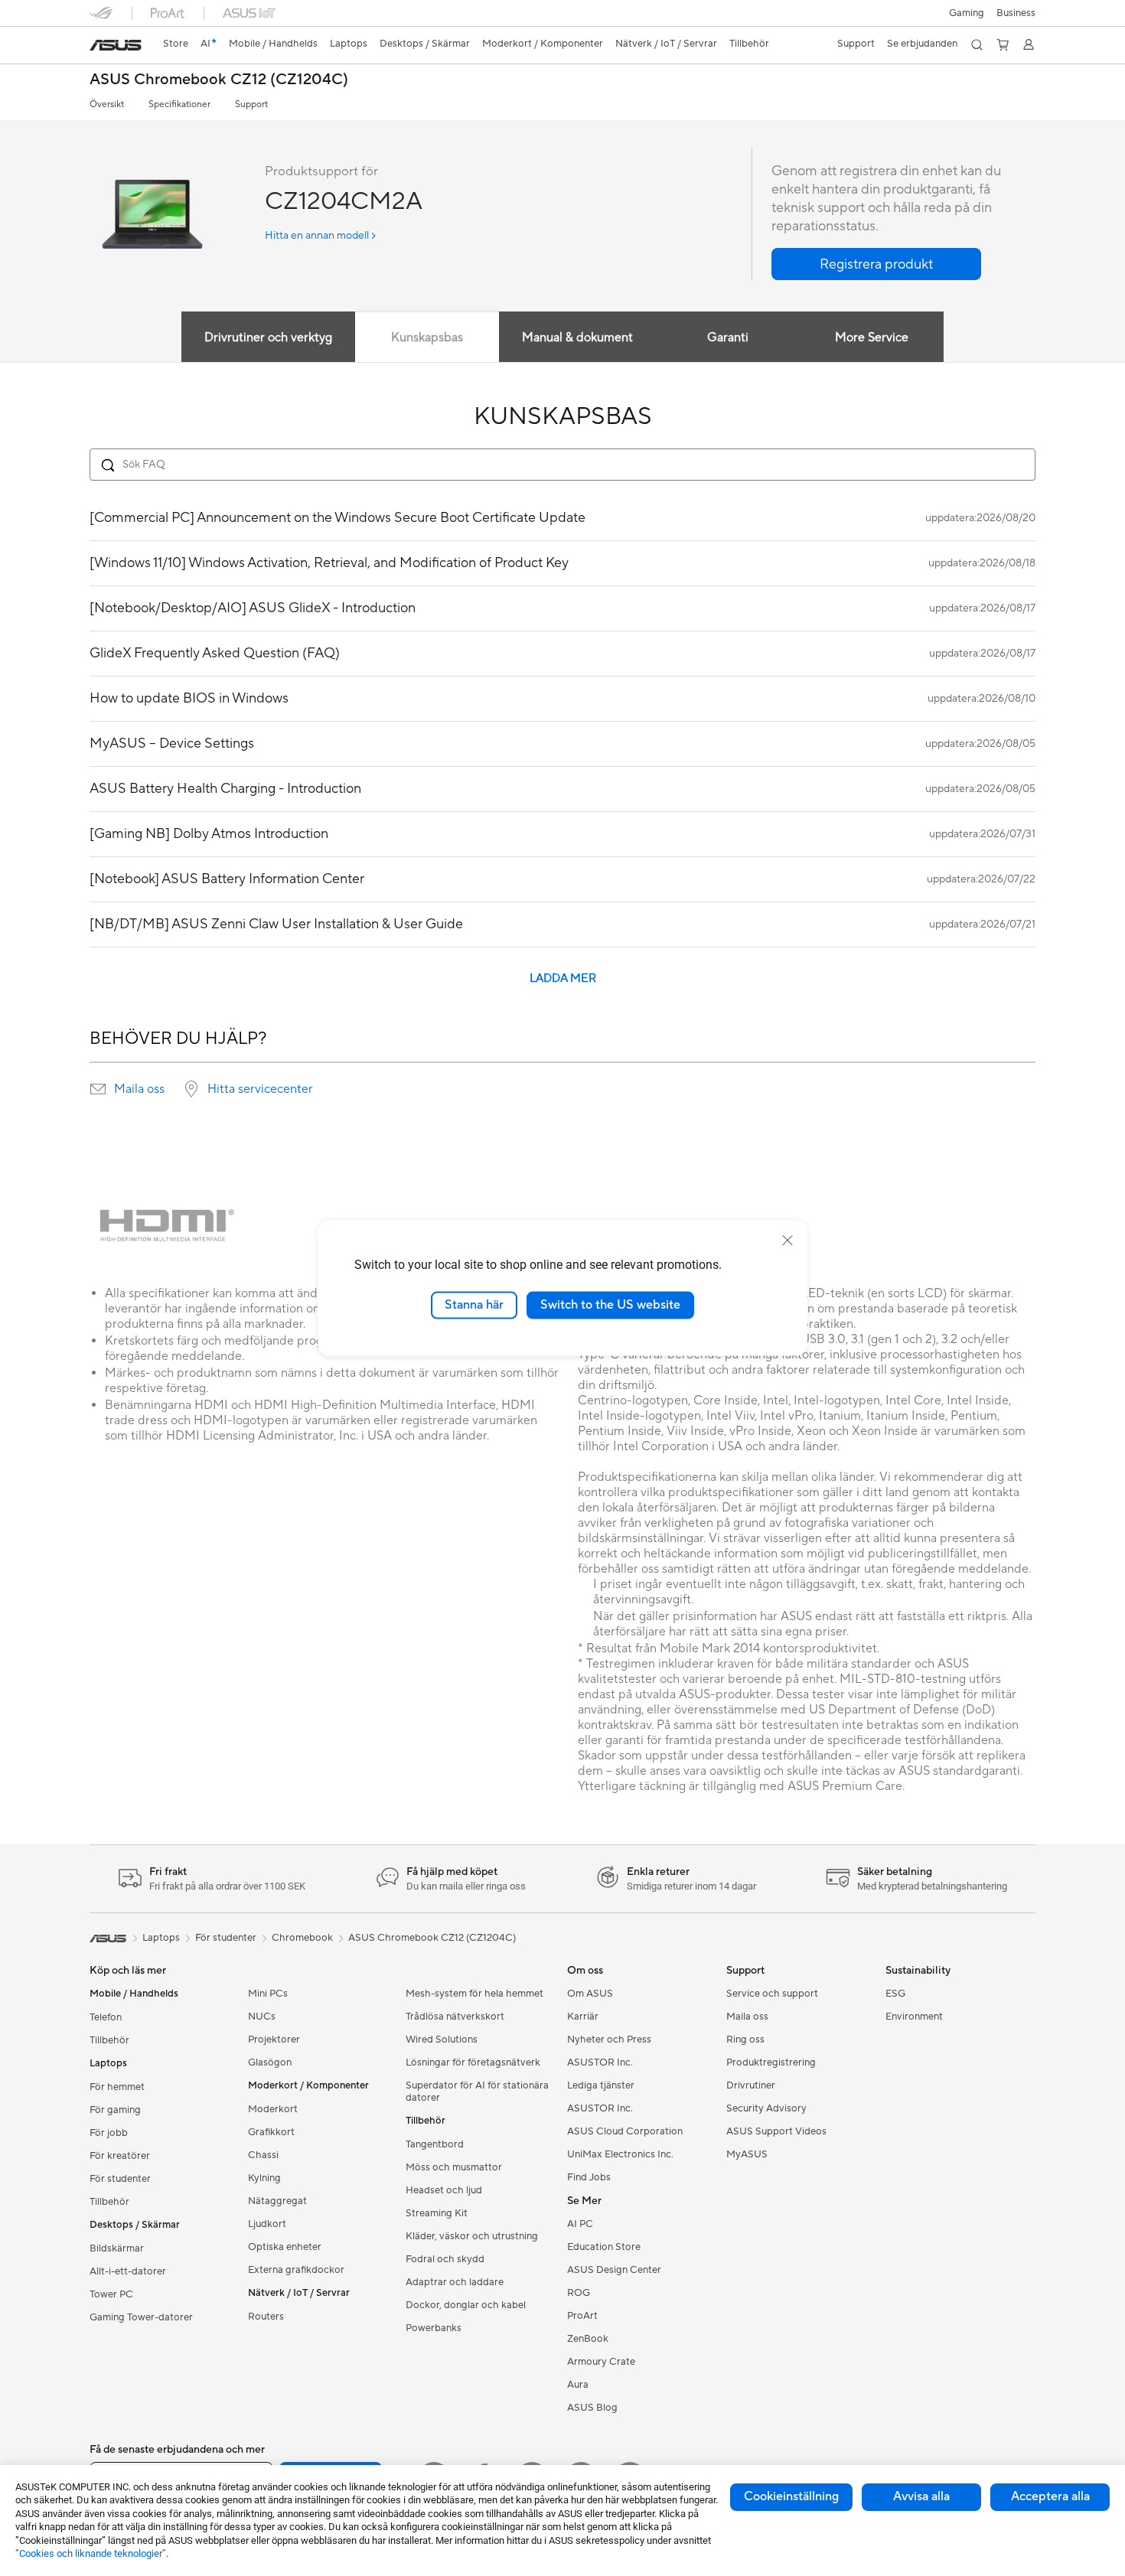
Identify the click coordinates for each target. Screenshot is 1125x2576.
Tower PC (111, 2294)
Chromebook (302, 1938)
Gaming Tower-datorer (141, 2317)
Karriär (583, 2017)
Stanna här (474, 1305)
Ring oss (745, 2040)
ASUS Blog (592, 2408)
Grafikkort (271, 2132)
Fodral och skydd (445, 2259)
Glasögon (270, 2062)
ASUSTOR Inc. (600, 2062)
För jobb (109, 2133)
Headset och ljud (444, 2190)
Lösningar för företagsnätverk (473, 2062)
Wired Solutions (442, 2040)
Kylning (264, 2178)
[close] (787, 1241)
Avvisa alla (921, 2496)
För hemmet (117, 2087)
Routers (266, 2317)
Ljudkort (267, 2224)
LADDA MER (563, 978)
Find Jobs (589, 2177)
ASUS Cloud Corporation (625, 2131)
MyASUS (747, 2154)
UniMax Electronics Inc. (620, 2154)
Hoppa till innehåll (99, 47)
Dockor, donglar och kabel (466, 2305)
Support (251, 104)
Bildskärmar (117, 2248)
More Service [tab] (872, 337)
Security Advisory (766, 2108)
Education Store (604, 2247)
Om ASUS (590, 1994)
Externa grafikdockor (296, 2270)
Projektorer (274, 2040)
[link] (116, 45)
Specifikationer (179, 104)
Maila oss (139, 1089)
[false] (876, 264)
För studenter (120, 2179)
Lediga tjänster (601, 2085)
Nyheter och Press (609, 2040)
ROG (579, 2293)
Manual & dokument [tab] (577, 337)
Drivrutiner (751, 2085)
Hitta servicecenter (260, 1089)
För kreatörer (120, 2156)
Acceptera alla (1050, 2496)
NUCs (262, 2017)
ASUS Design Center (614, 2270)
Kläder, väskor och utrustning (472, 2236)
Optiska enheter (285, 2247)
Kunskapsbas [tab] (427, 337)
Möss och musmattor (454, 2167)
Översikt (107, 104)
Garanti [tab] (728, 337)
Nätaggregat (277, 2201)
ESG (895, 1994)
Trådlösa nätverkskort (455, 2017)
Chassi (263, 2155)
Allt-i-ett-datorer (128, 2271)
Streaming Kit (437, 2213)
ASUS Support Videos (776, 2131)
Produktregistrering (771, 2062)
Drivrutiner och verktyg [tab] (268, 337)
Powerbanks (434, 2328)
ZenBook (588, 2339)
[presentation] (98, 1089)
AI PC (580, 2224)
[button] (967, 13)
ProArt (582, 2316)
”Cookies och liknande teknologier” (91, 2553)
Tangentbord (435, 2144)
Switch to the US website (610, 1305)
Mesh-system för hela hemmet (474, 1994)
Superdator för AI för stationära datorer (477, 2092)
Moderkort (273, 2109)
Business (1016, 13)
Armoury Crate (601, 2362)
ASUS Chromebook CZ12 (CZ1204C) (219, 80)
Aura (578, 2385)
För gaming (115, 2110)
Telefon (106, 2017)
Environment (914, 2017)
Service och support (772, 1994)
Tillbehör (109, 2040)
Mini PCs (268, 1994)
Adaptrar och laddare (455, 2282)
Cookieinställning (791, 2496)
